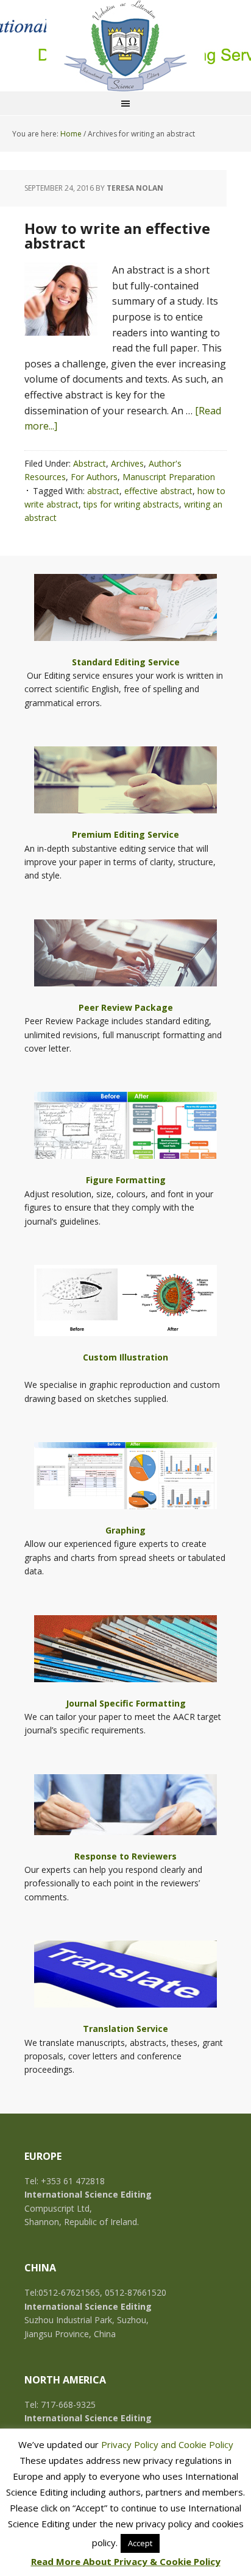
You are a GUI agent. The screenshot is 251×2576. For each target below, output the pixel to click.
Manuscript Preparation (169, 477)
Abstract (90, 463)
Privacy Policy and (140, 2444)
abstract (103, 491)
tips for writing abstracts (131, 504)
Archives (127, 463)
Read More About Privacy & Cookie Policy (126, 2561)
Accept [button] (140, 2543)
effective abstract (158, 491)
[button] (125, 621)
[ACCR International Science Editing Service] (125, 46)
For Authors (94, 477)
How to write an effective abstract (117, 235)
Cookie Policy (206, 2444)
